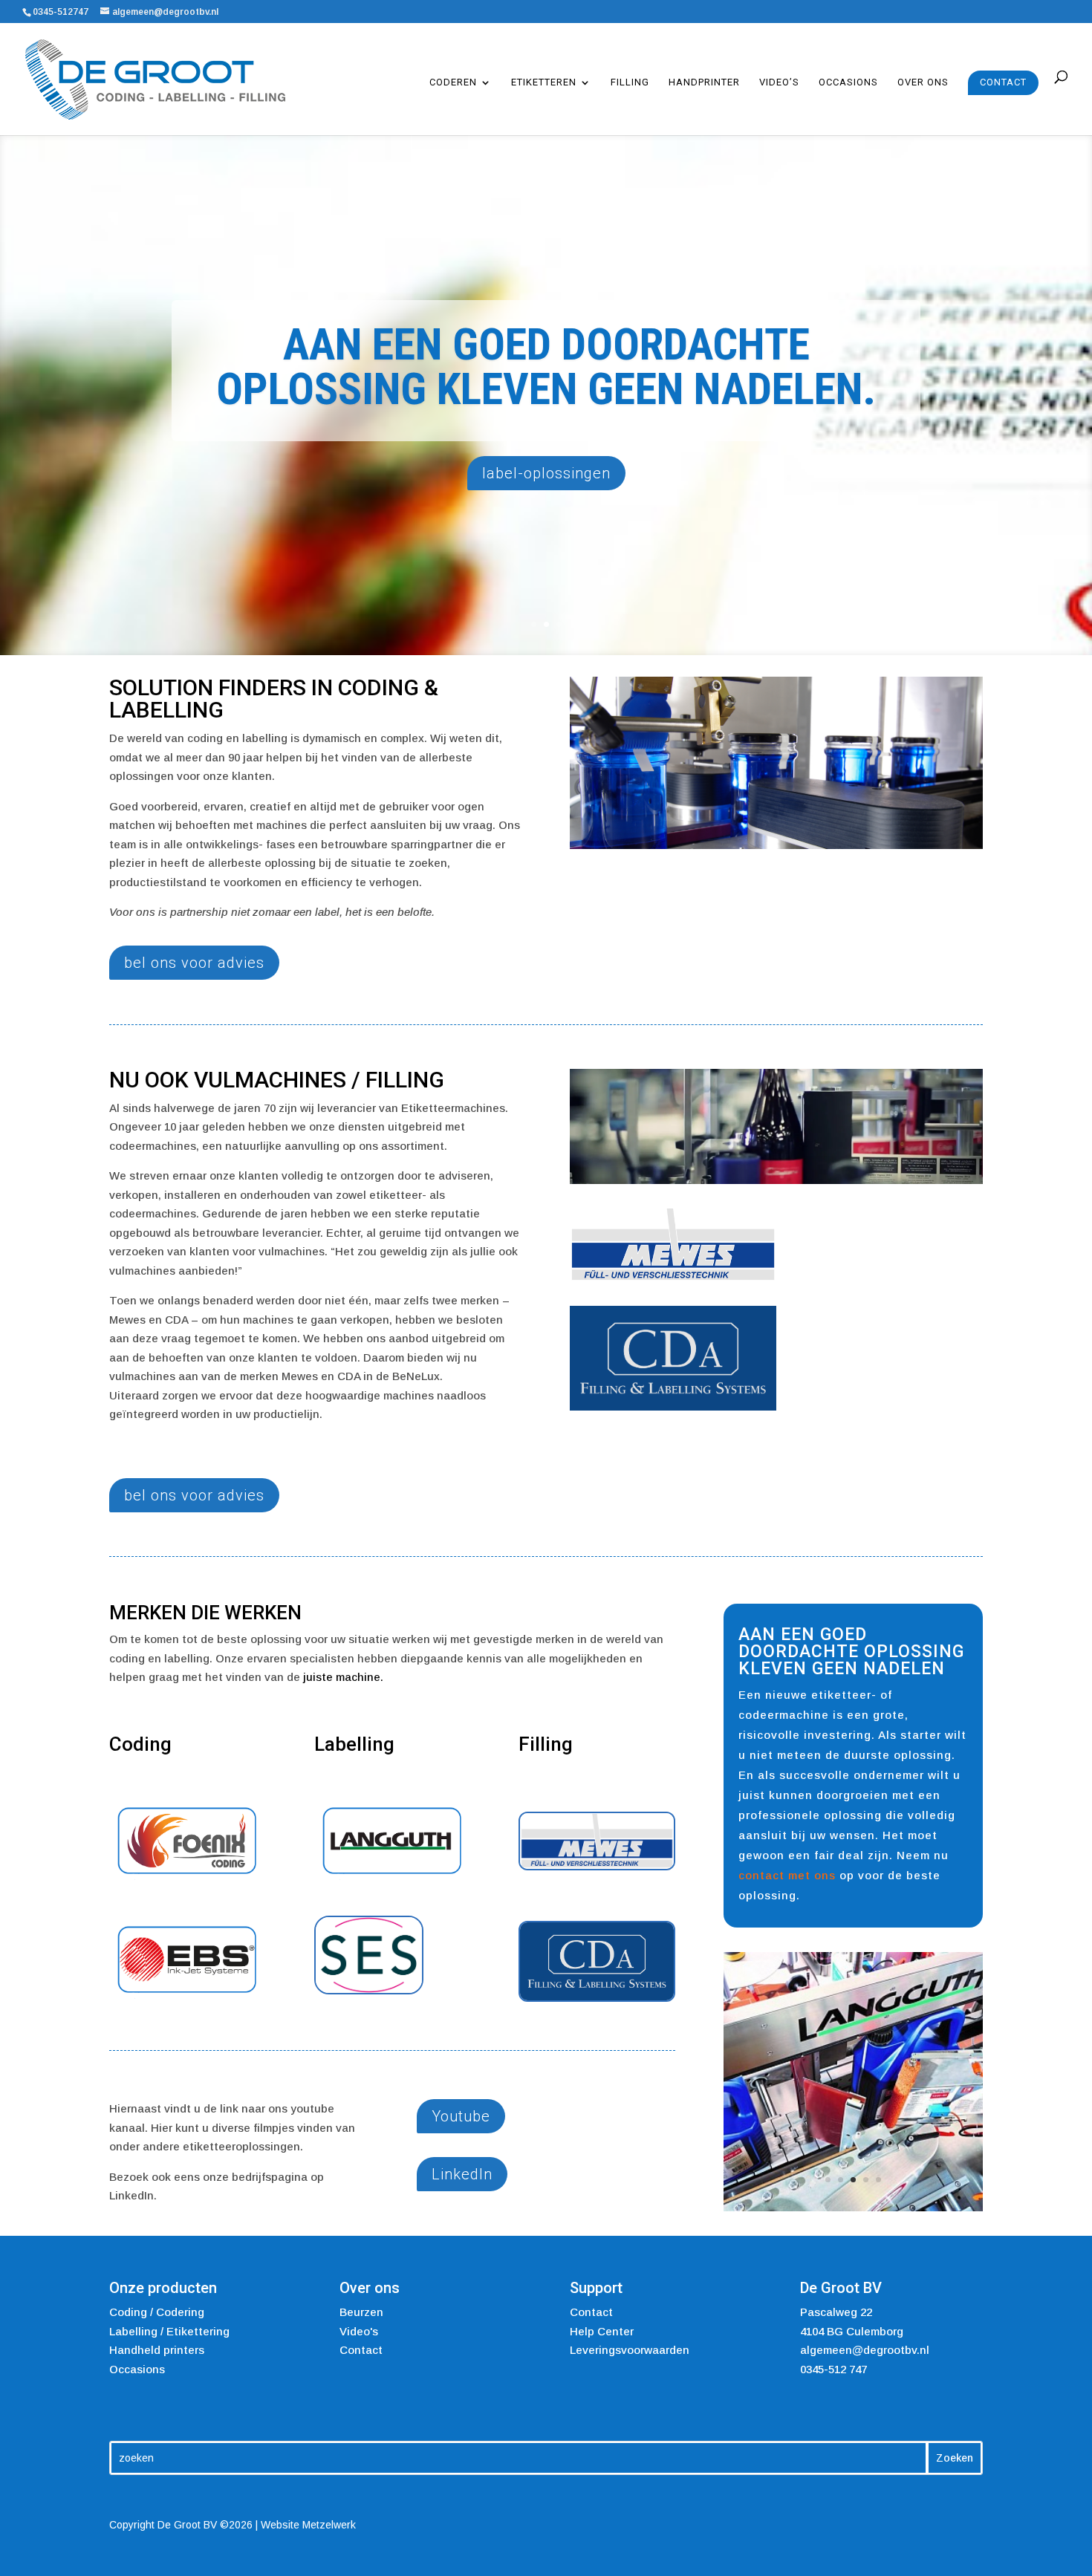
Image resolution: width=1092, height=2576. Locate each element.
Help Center (602, 2324)
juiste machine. (343, 1677)
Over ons (923, 82)
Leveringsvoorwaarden (630, 2343)
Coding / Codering (157, 2305)
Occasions (848, 82)
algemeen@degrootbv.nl (865, 2343)
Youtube (461, 2116)
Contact (1003, 82)
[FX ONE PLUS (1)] (853, 2094)
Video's (359, 2324)
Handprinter (704, 82)
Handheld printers (157, 2343)
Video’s (779, 82)
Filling (630, 82)
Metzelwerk (329, 2518)
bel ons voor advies (194, 963)
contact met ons (787, 1875)
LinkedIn (462, 2174)
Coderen (453, 82)
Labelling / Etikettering (169, 2324)
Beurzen (361, 2305)
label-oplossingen (546, 473)
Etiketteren (544, 82)
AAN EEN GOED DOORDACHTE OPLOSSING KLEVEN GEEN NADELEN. (546, 367)
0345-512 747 (833, 2362)
